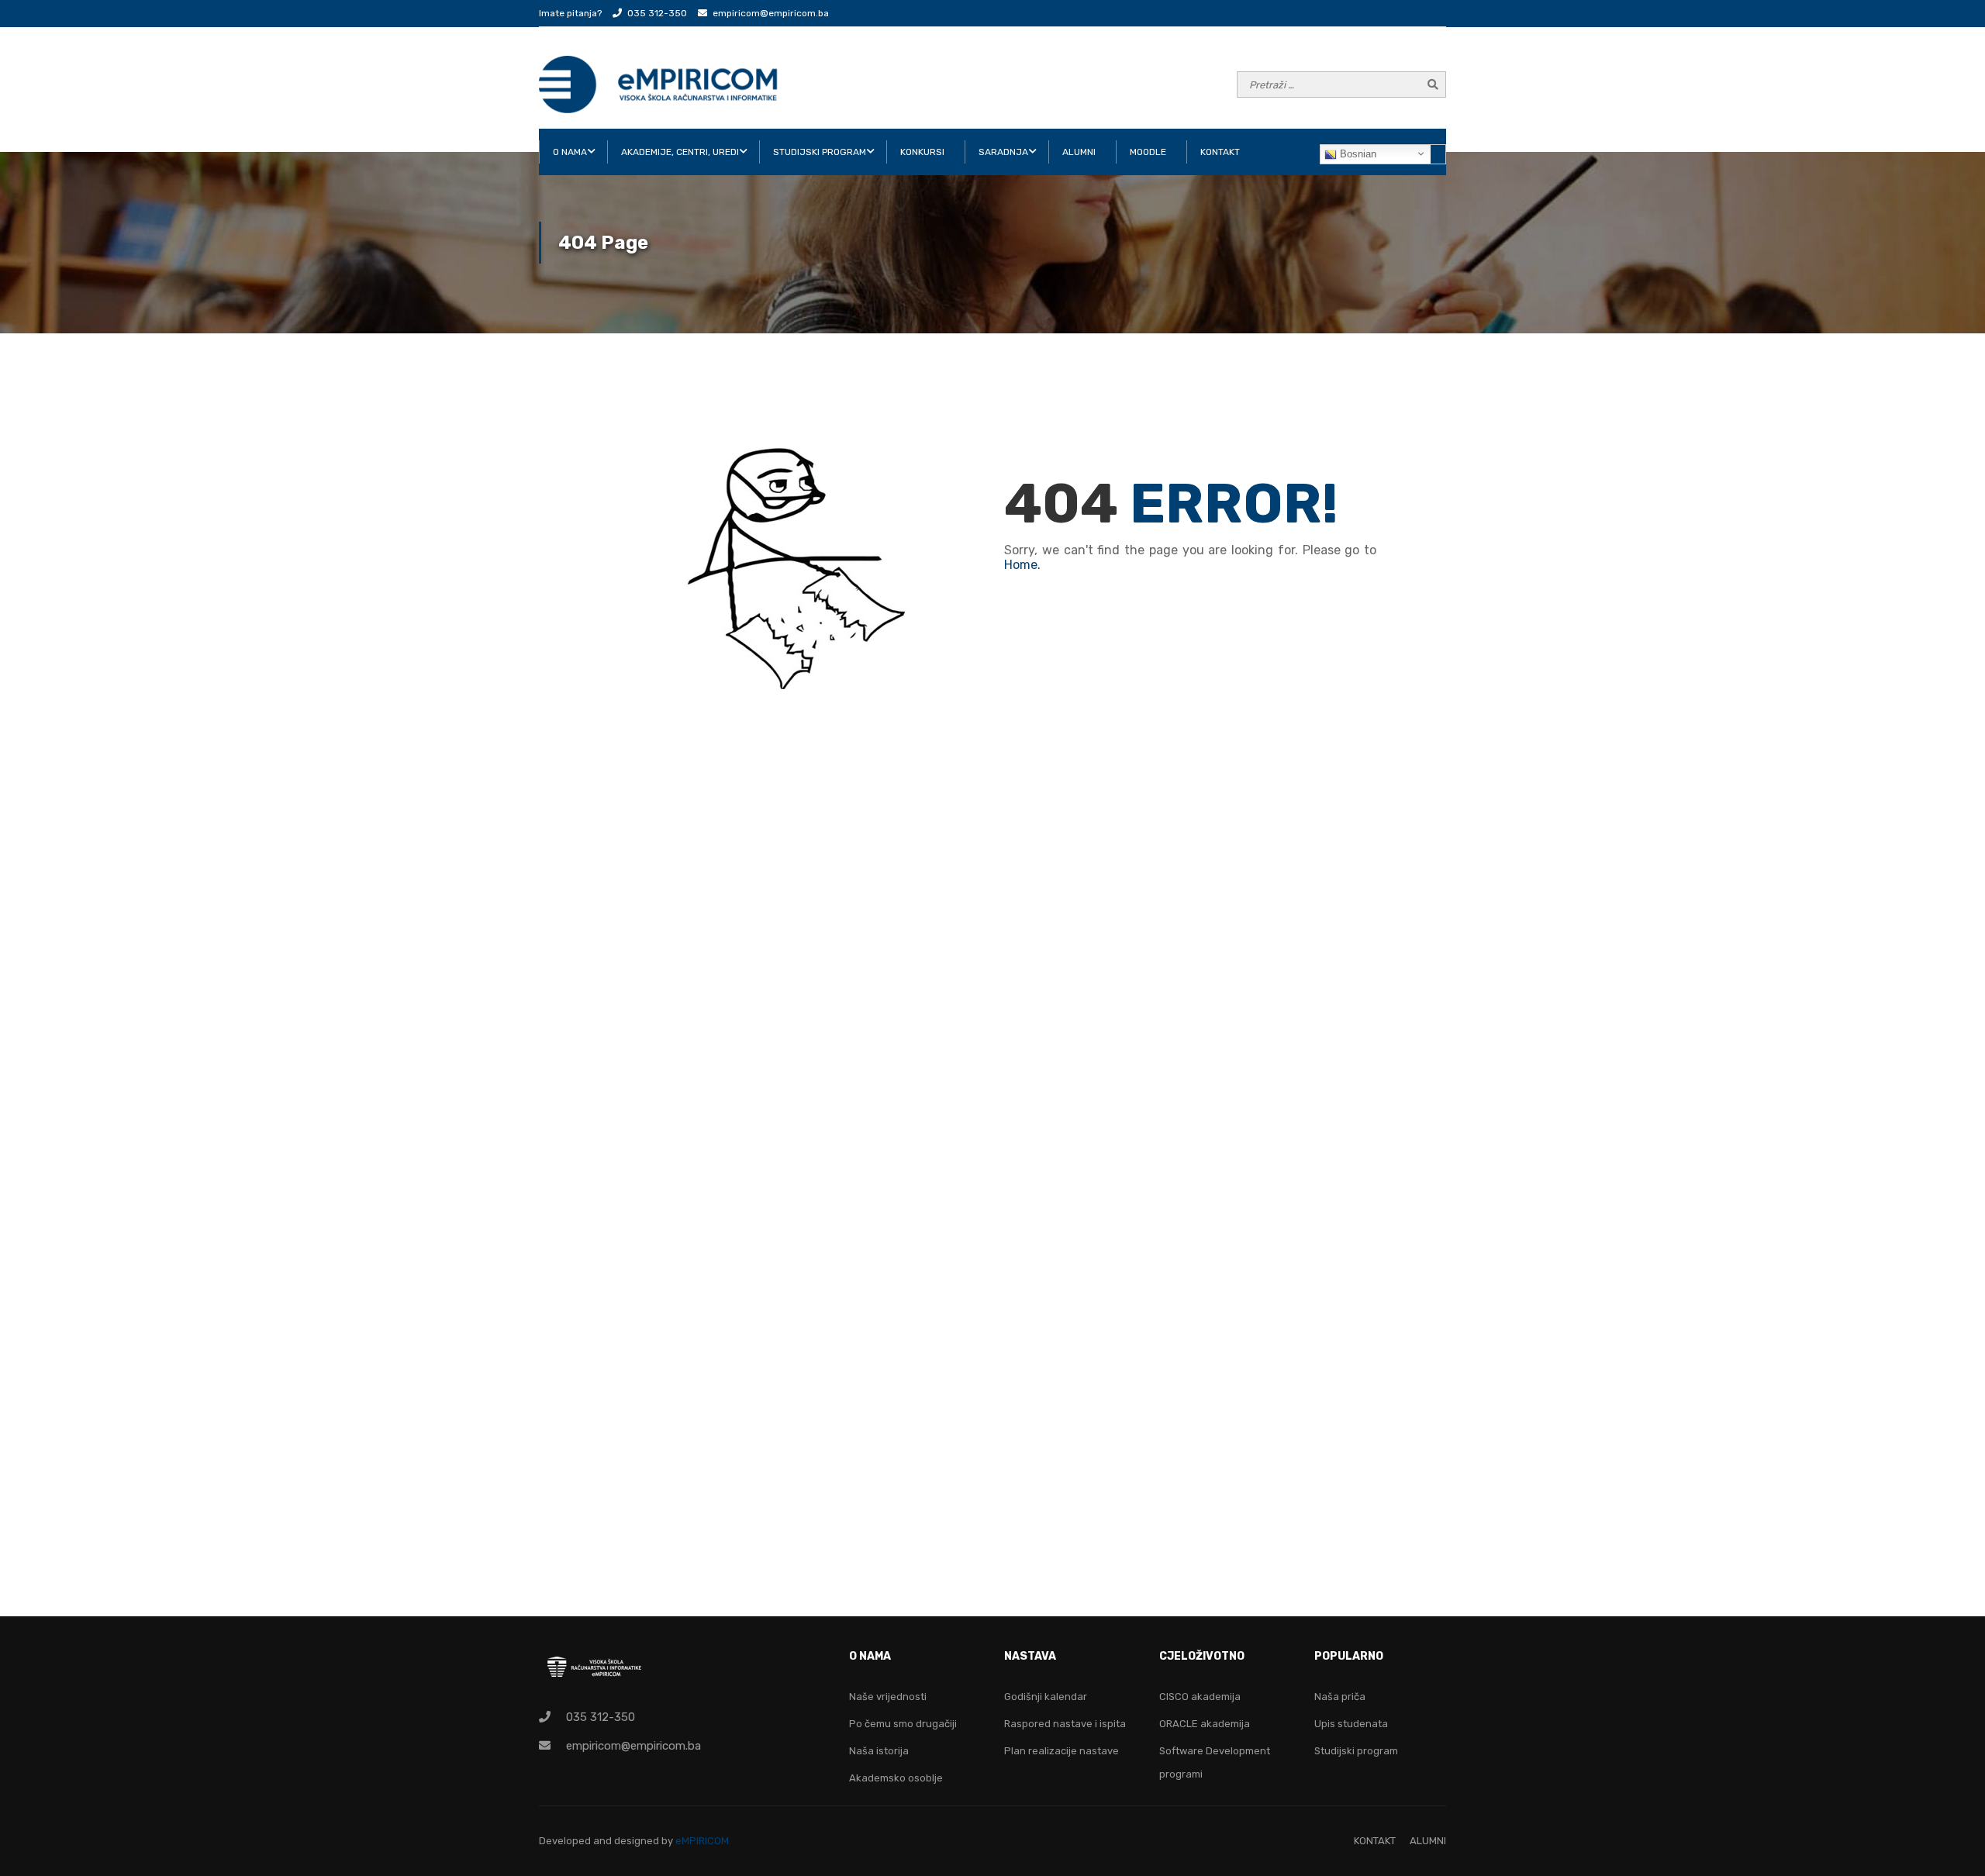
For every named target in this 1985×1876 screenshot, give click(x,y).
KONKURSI (922, 152)
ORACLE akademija (1205, 1724)
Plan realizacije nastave (1062, 1751)
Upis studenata (1351, 1724)
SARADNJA (1003, 152)
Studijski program (1356, 1751)
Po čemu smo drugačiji (903, 1724)
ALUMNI (1079, 152)
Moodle (1148, 152)
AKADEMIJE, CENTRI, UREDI (680, 152)
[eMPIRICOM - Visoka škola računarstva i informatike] (659, 84)
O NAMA (570, 152)
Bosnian (1357, 154)
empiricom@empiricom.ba (771, 13)
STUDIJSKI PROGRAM (820, 152)
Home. (1022, 565)
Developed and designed (600, 1841)
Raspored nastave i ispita (1065, 1724)
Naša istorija (879, 1751)
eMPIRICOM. (703, 1841)
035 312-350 (657, 13)
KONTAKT (1220, 152)
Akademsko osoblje (896, 1778)
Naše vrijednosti (888, 1697)
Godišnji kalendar (1046, 1697)
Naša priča (1340, 1697)
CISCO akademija (1200, 1697)
